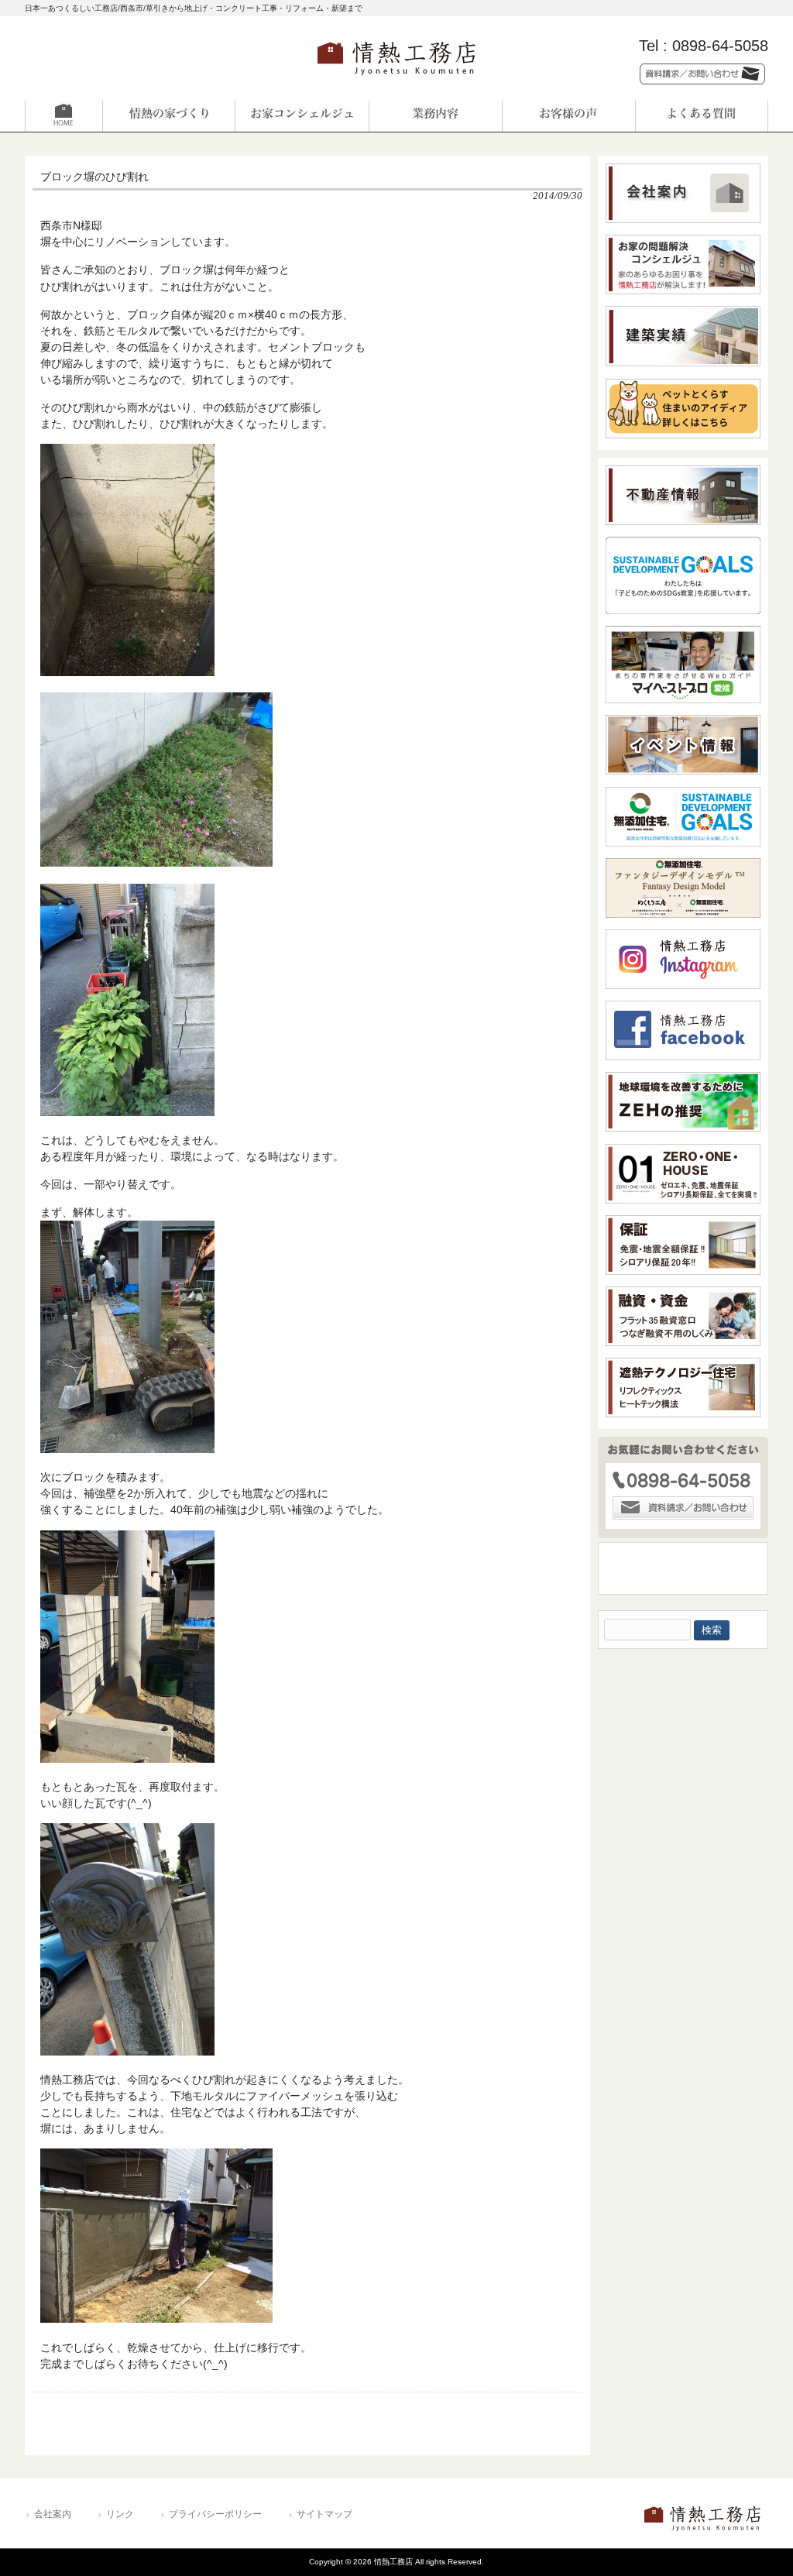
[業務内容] (435, 116)
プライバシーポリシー (215, 2514)
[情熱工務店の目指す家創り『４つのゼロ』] (169, 116)
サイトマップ (324, 2514)
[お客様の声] (568, 116)
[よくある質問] (702, 116)
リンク (120, 2514)
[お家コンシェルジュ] (302, 116)
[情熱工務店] (396, 80)
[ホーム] (91, 116)
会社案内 (53, 2514)
